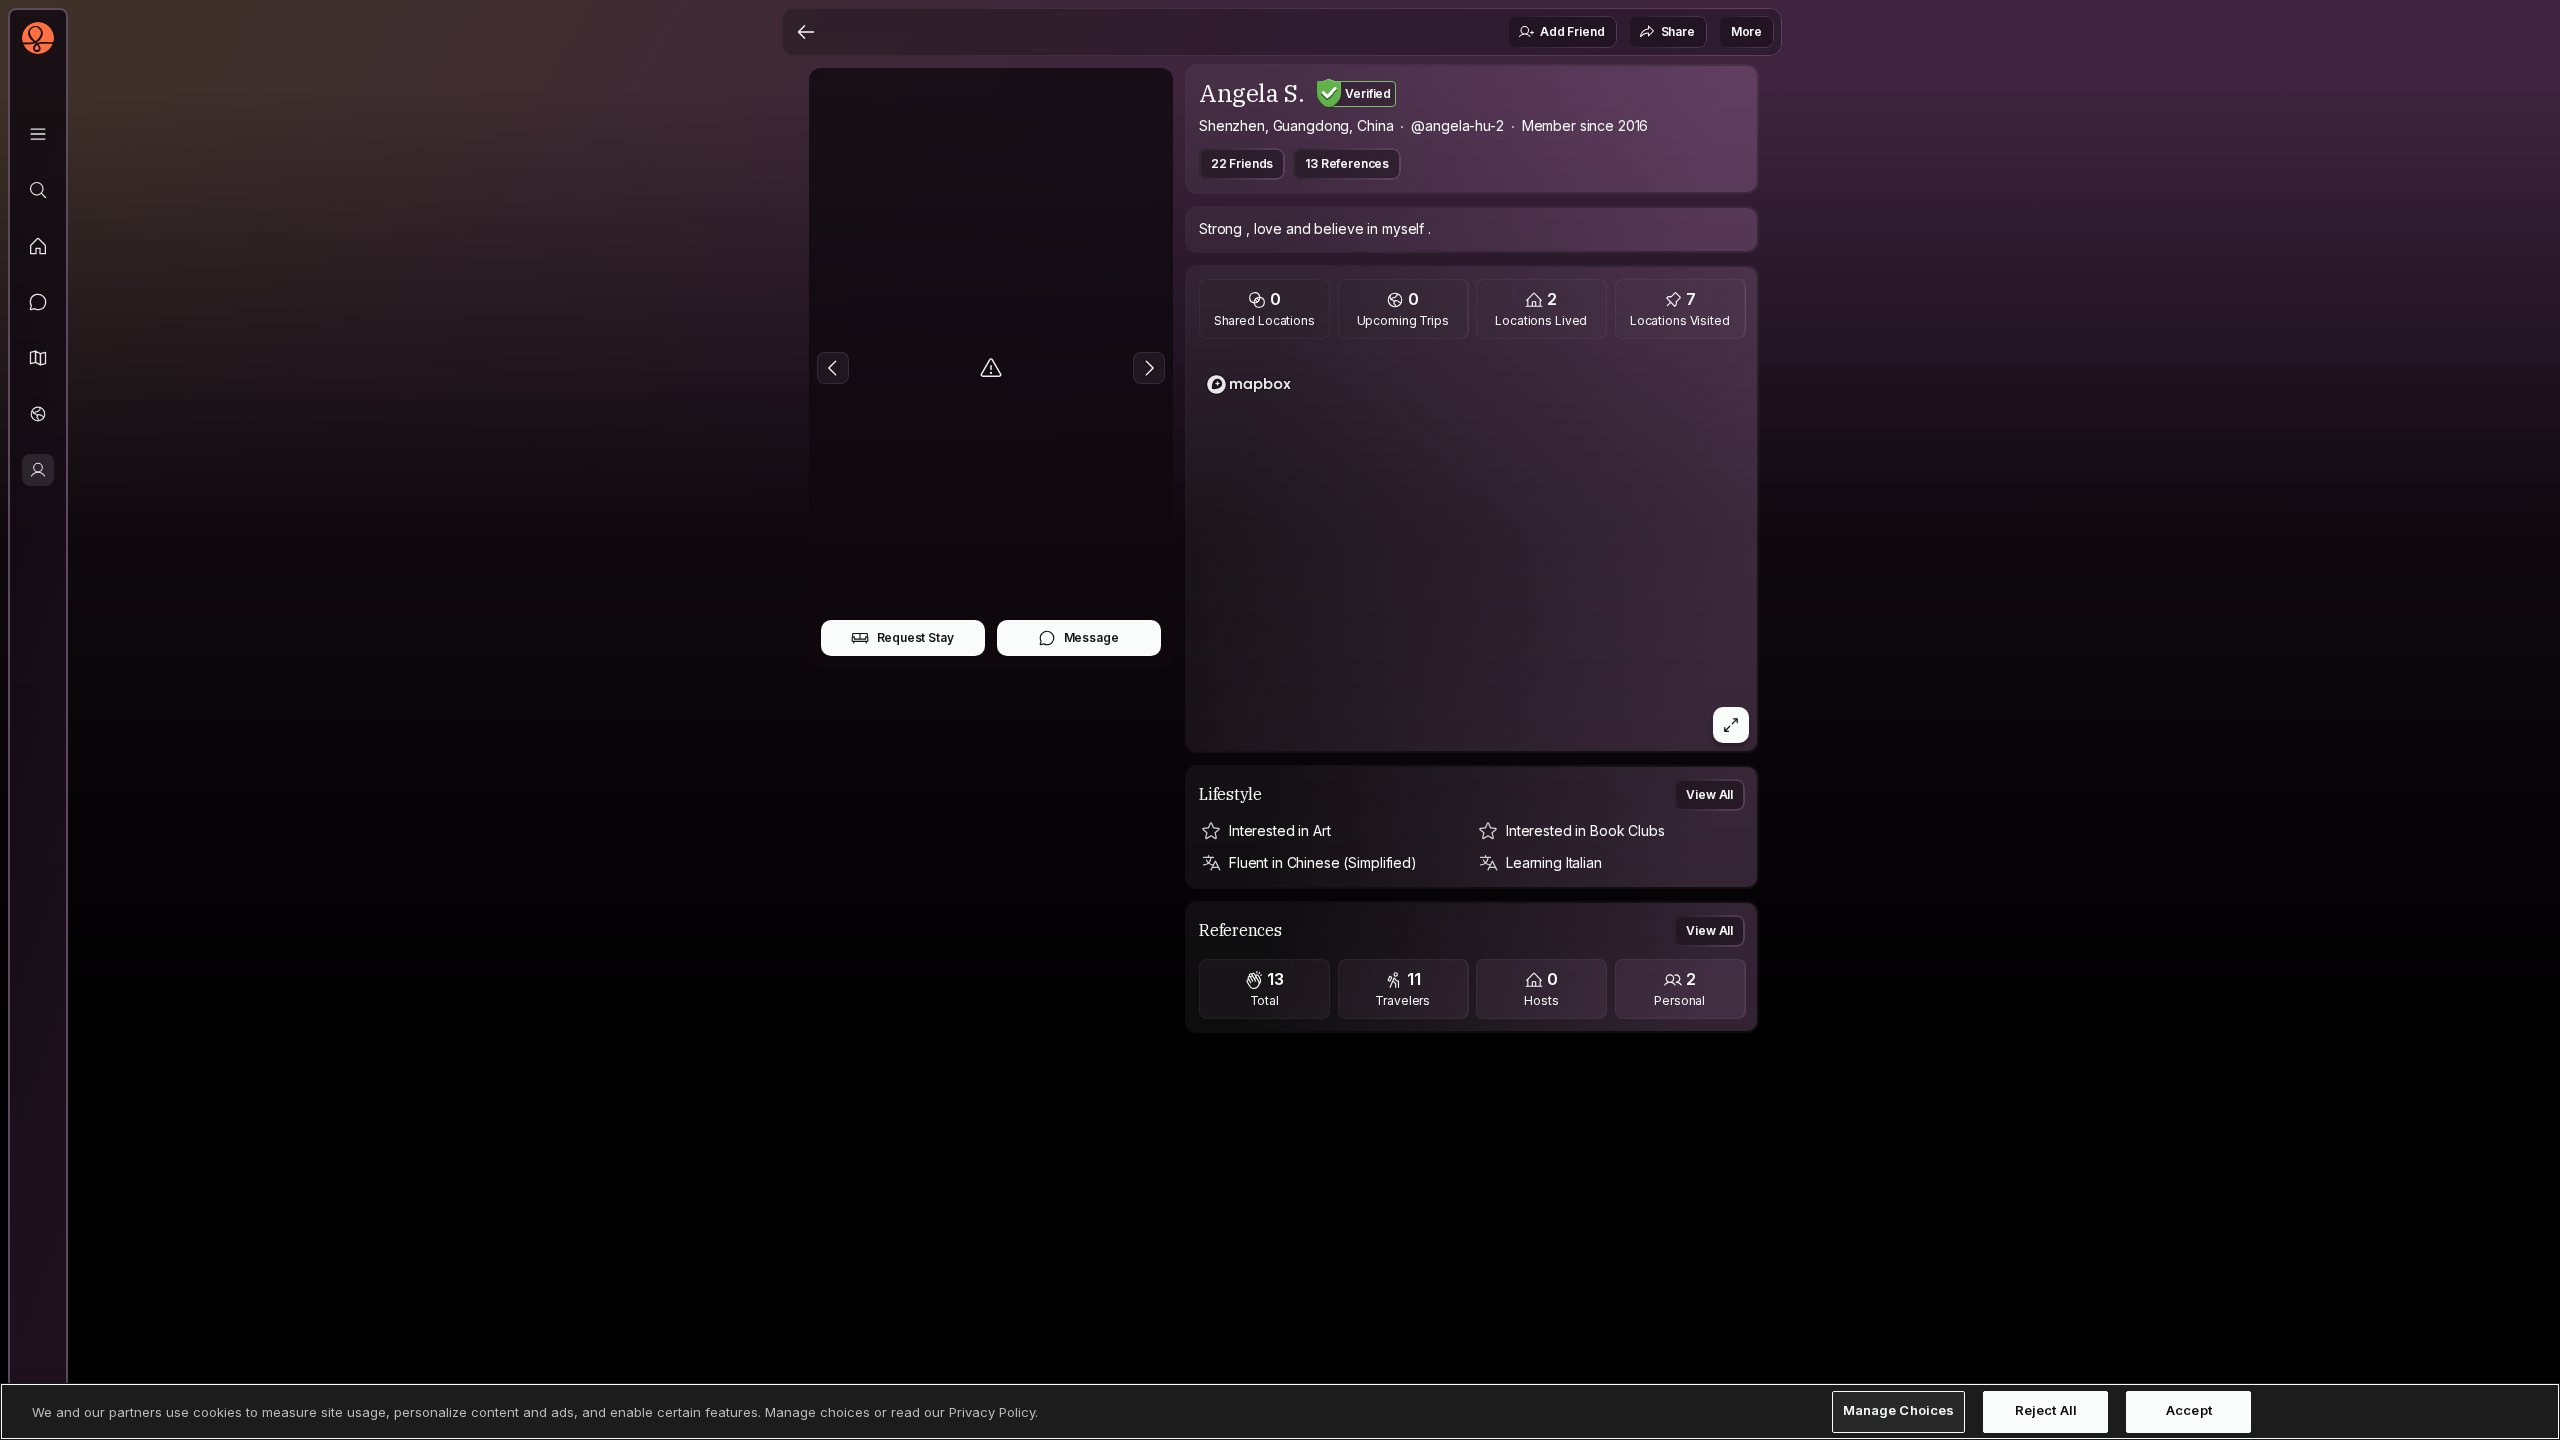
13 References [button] (1347, 163)
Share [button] (1678, 31)
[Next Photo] (1149, 368)
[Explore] (38, 190)
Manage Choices (1899, 1411)
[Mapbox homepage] (1249, 384)
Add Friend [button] (1572, 31)
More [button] (1746, 31)
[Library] (38, 134)
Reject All (2046, 1411)
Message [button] (1091, 637)
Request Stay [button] (915, 637)
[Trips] (38, 414)
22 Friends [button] (1242, 163)
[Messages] (38, 302)
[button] (38, 358)
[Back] (806, 32)
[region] (1472, 551)
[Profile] (38, 470)
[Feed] (38, 246)
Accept (2189, 1411)
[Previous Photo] (833, 368)
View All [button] (1709, 794)
